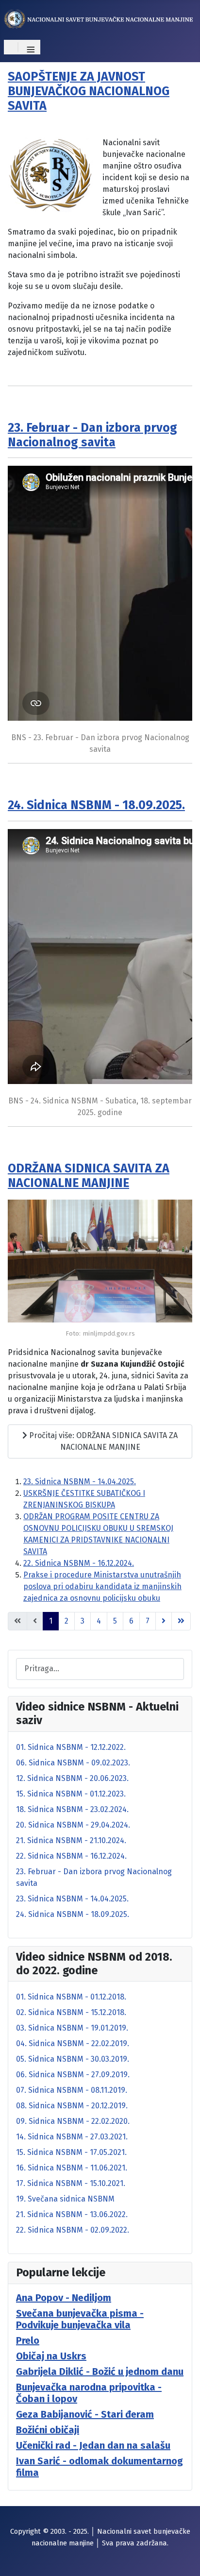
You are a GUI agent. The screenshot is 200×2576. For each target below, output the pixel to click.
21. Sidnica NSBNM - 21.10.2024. (71, 1840)
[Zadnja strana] (181, 1621)
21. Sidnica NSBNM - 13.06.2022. (72, 2214)
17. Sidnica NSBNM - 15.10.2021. (71, 2183)
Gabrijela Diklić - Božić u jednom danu (100, 2372)
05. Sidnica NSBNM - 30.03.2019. (73, 2059)
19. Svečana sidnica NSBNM (65, 2199)
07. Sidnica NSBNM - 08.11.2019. (72, 2090)
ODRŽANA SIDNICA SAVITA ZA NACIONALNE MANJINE (89, 1176)
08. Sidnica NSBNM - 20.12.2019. (72, 2106)
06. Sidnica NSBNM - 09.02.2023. (73, 1763)
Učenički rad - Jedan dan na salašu (93, 2445)
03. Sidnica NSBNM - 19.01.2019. (72, 2028)
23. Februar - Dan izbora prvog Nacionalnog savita (92, 435)
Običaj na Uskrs (51, 2356)
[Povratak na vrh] (183, 2558)
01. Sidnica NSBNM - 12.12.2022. (71, 1747)
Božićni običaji (48, 2430)
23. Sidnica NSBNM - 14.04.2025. (80, 1482)
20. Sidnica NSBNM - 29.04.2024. (73, 1825)
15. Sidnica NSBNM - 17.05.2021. (71, 2152)
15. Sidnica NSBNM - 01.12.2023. (71, 1794)
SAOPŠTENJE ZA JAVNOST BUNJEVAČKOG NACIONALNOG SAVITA (89, 91)
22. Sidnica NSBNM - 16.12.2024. (79, 1563)
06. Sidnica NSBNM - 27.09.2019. (73, 2075)
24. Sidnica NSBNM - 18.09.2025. (96, 805)
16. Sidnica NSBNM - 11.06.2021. (72, 2168)
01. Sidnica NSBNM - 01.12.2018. (71, 1997)
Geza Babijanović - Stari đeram (85, 2414)
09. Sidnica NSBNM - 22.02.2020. (73, 2121)
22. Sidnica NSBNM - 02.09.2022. (73, 2230)
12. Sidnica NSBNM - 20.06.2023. (72, 1778)
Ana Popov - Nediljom (64, 2298)
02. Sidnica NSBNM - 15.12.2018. (71, 2012)
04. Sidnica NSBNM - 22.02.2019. (73, 2043)
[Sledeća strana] (164, 1621)
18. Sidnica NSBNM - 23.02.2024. (72, 1809)
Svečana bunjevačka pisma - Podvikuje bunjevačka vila (80, 2319)
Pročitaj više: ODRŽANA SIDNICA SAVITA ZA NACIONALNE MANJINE (102, 1441)
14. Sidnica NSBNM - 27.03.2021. (72, 2137)
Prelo (28, 2340)
